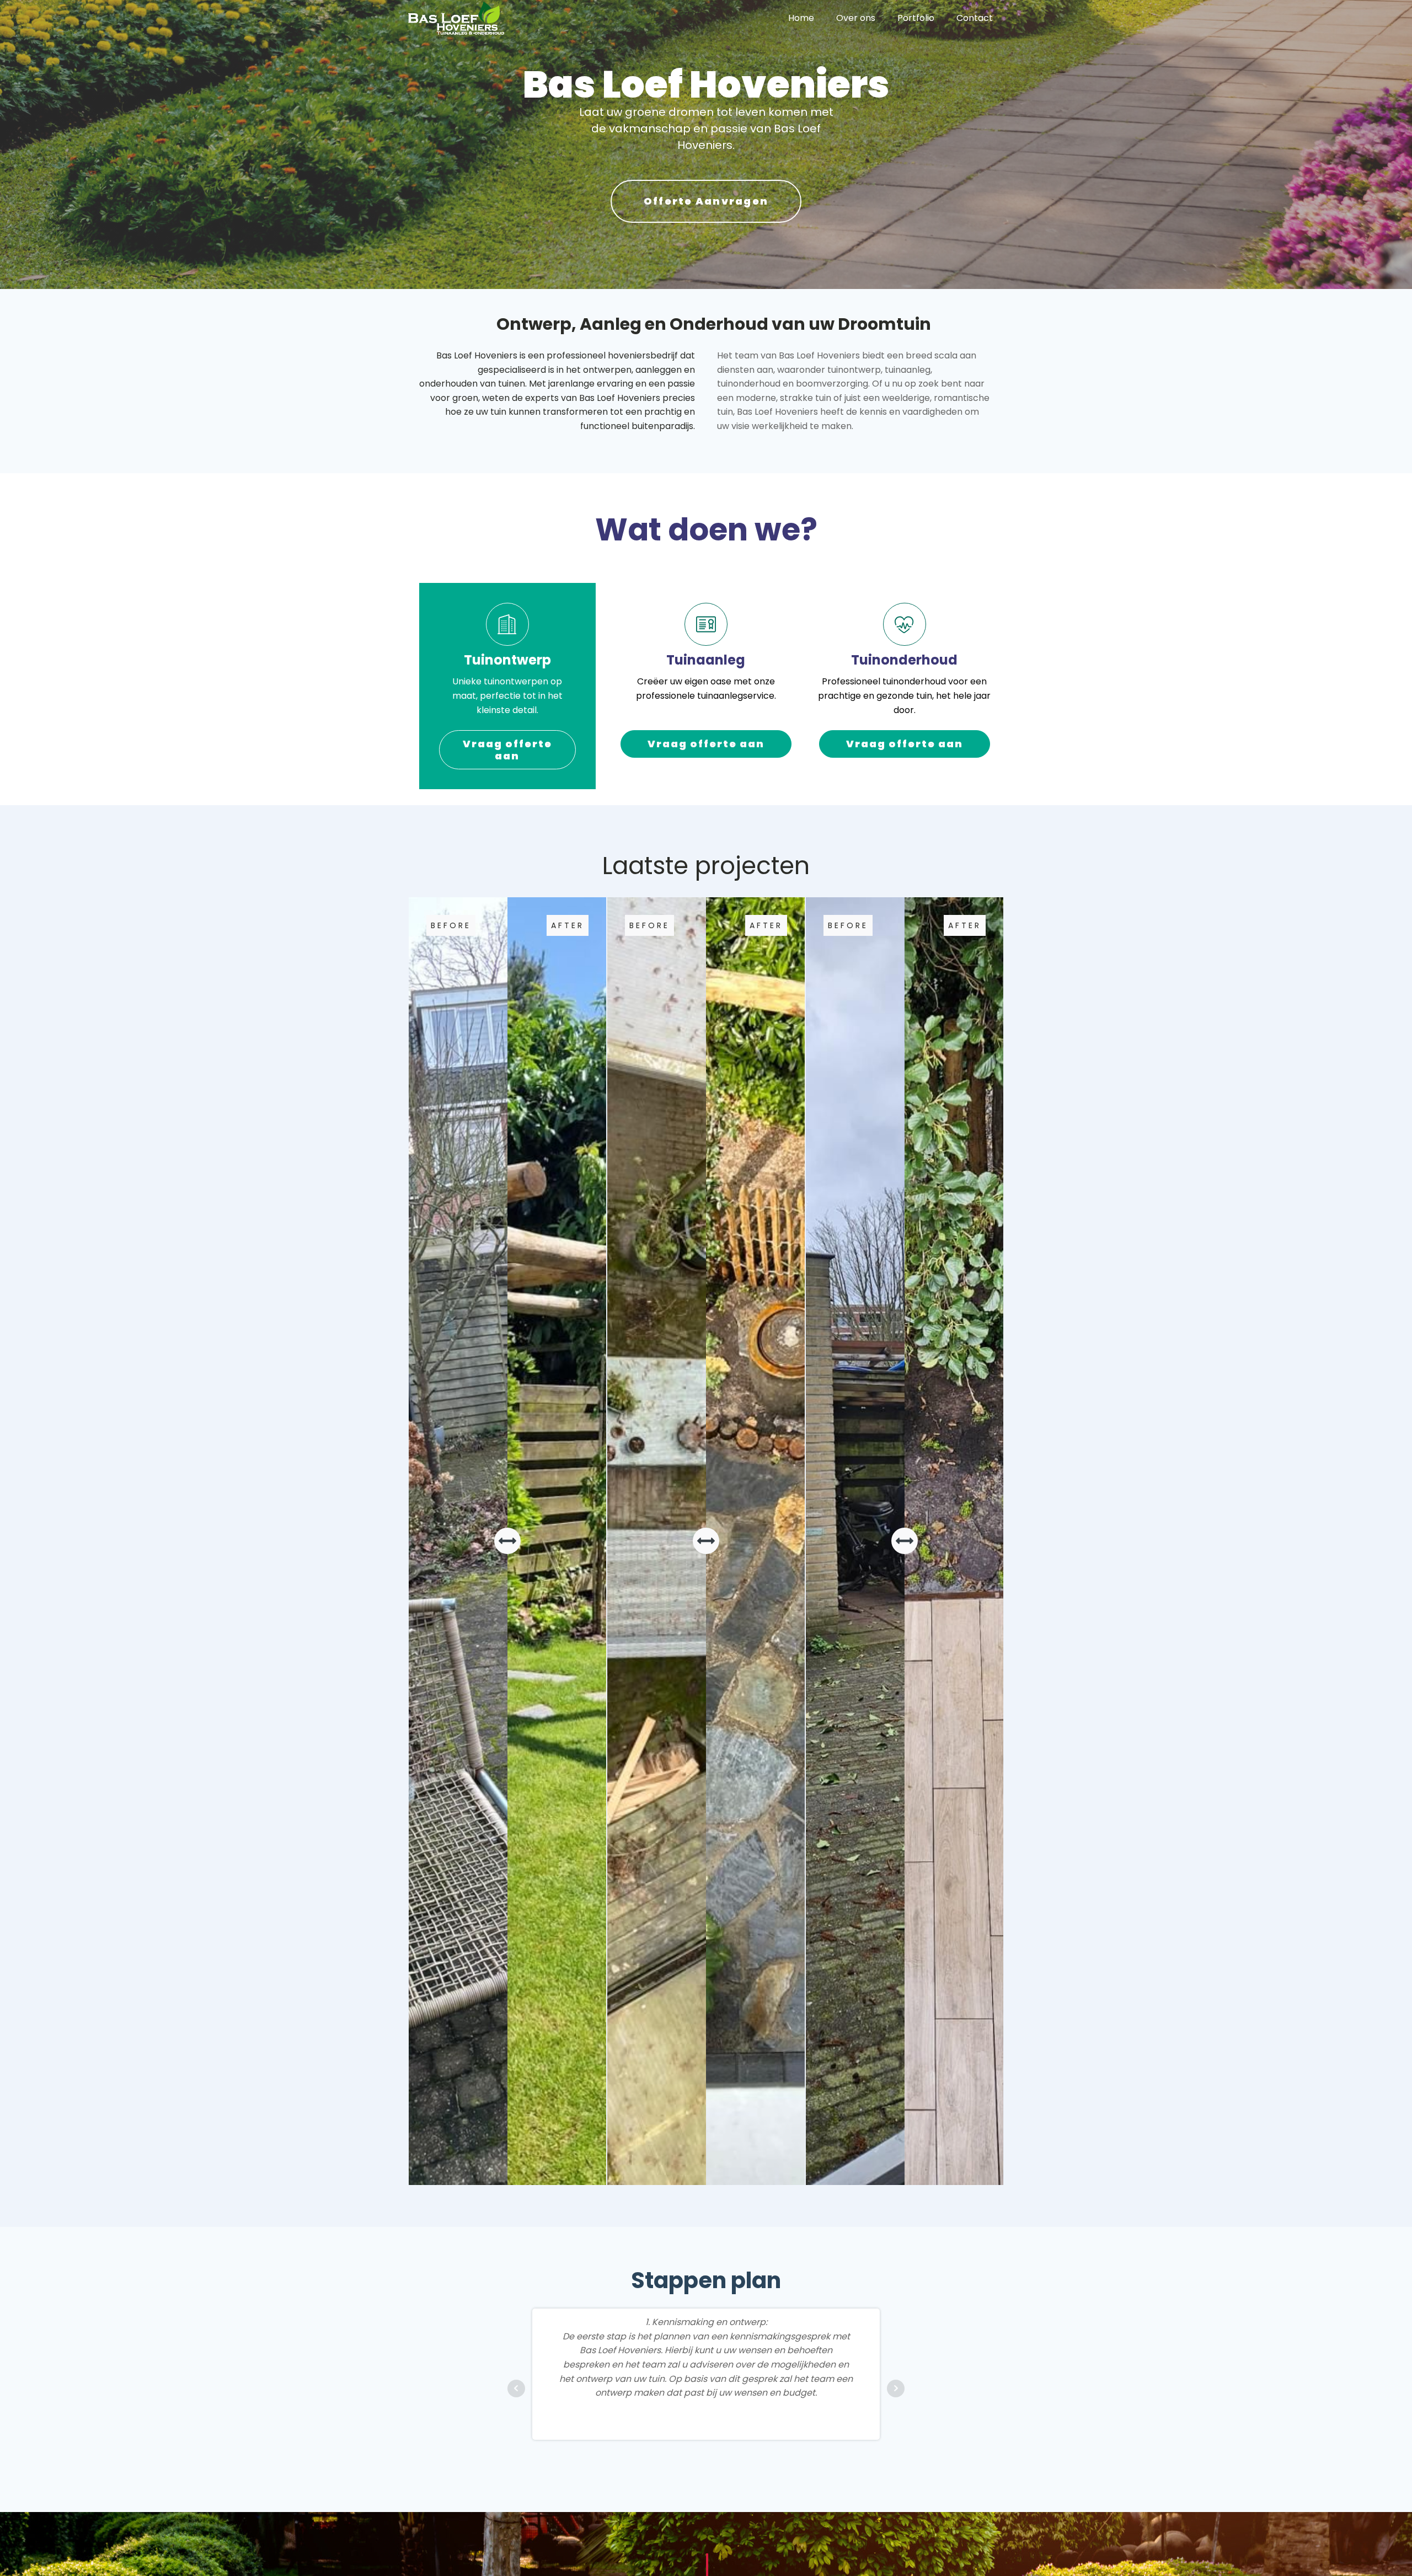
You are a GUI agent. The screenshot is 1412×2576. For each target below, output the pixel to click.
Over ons (856, 18)
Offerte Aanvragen (706, 201)
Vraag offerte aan (507, 750)
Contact (975, 18)
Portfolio (916, 18)
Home (801, 18)
